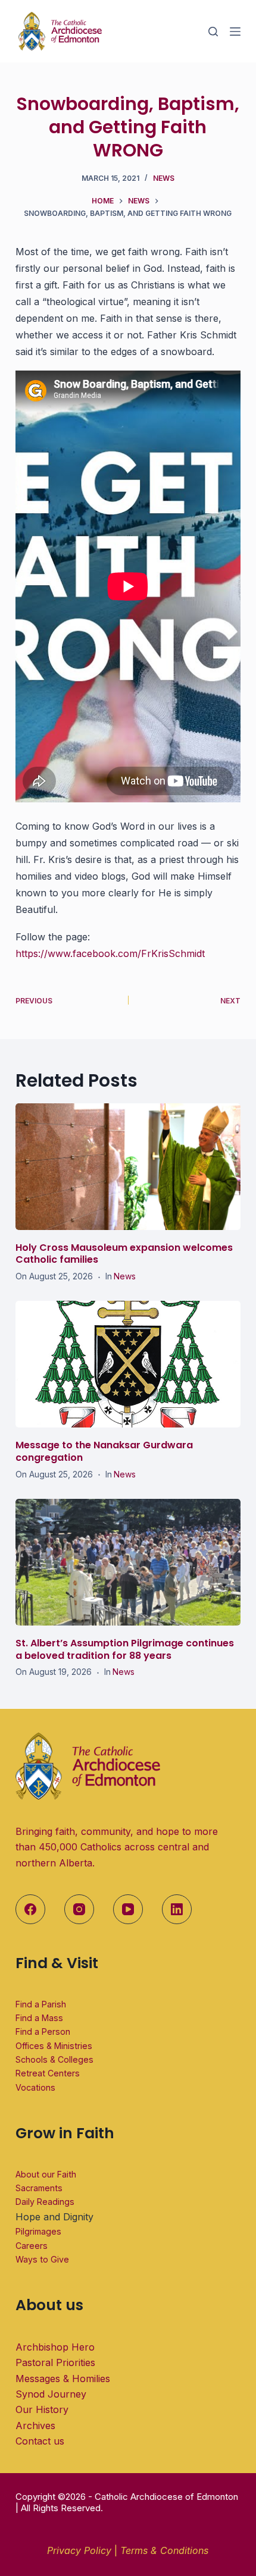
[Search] (213, 32)
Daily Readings (45, 2202)
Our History (42, 2409)
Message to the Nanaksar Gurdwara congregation (104, 1451)
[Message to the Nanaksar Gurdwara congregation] (128, 1364)
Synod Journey (51, 2394)
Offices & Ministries (54, 2046)
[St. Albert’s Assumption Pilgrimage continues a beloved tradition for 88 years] (128, 1562)
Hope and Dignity (54, 2217)
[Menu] (235, 32)
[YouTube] (128, 1909)
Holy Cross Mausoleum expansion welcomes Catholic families (124, 1254)
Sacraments (39, 2188)
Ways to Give (42, 2259)
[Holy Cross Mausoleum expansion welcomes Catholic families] (128, 1167)
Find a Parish (41, 2004)
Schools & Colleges (54, 2059)
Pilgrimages (38, 2231)
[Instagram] (79, 1909)
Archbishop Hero (55, 2347)
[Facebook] (30, 1909)
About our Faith (46, 2174)
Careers (32, 2246)
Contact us (40, 2441)
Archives (35, 2426)
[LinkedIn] (177, 1909)
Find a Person (43, 2031)
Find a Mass (39, 2018)
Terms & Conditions (164, 2550)
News (164, 178)
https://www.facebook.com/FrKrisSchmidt (110, 953)
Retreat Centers (48, 2073)
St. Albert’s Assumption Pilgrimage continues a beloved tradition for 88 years (125, 1649)
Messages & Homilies (63, 2379)
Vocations (35, 2087)
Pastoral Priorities (55, 2362)
